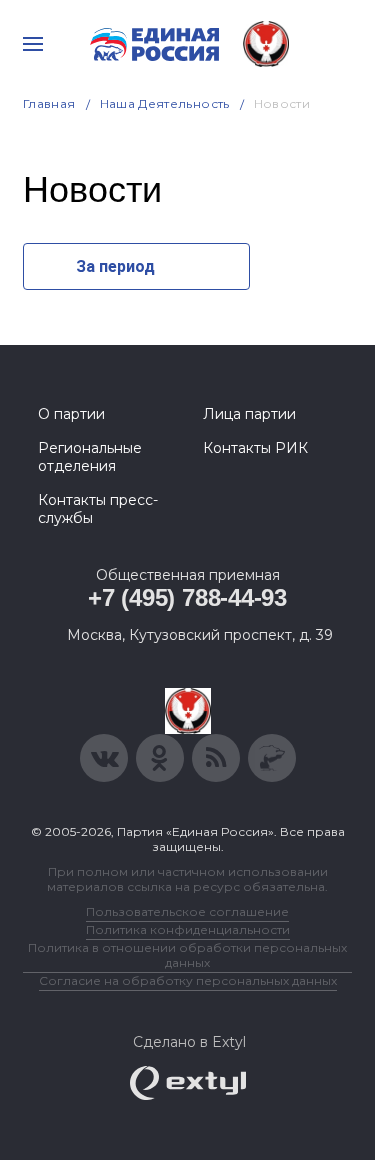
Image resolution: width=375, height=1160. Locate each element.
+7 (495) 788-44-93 (187, 597)
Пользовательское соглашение (187, 911)
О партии (71, 414)
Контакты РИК (255, 448)
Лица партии (249, 414)
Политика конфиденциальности (188, 929)
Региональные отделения (90, 457)
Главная (49, 103)
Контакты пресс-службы (98, 509)
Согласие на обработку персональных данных (188, 980)
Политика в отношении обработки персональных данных (187, 955)
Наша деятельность (165, 103)
